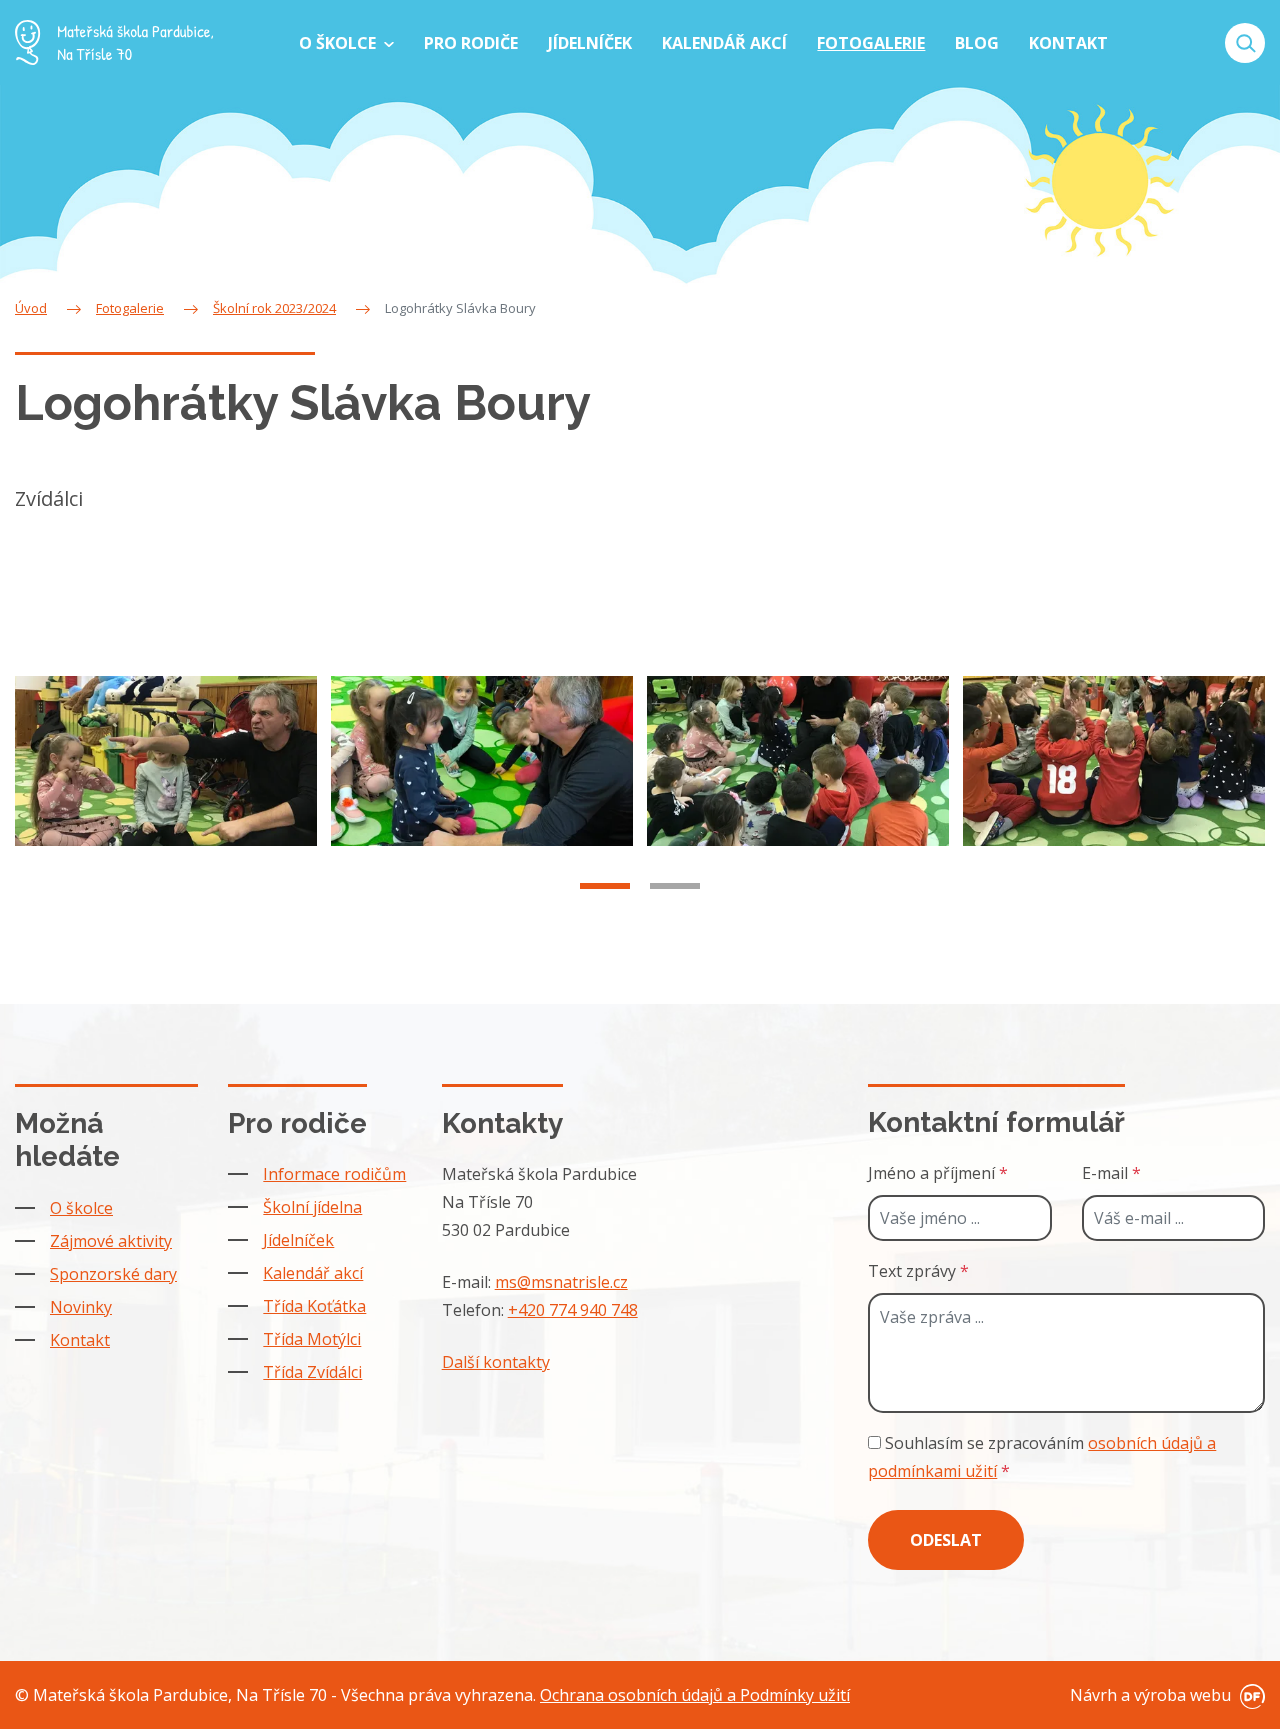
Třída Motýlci (312, 1339)
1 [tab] (605, 886)
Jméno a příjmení (938, 1173)
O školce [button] (339, 43)
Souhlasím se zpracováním (1042, 1457)
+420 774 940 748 (573, 1310)
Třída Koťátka (314, 1306)
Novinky (81, 1307)
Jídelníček (298, 1240)
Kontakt (80, 1340)
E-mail (1111, 1173)
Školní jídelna (312, 1207)
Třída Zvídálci (312, 1372)
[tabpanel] (166, 761)
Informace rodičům (334, 1174)
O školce (81, 1208)
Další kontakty (496, 1362)
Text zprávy (918, 1271)
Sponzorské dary (113, 1274)
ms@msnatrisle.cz (561, 1282)
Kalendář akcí (313, 1273)
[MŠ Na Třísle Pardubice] (114, 42)
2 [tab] (675, 886)
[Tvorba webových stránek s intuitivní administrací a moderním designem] (1250, 1695)
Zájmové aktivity (111, 1241)
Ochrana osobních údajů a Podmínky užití (695, 1695)
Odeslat (946, 1540)
